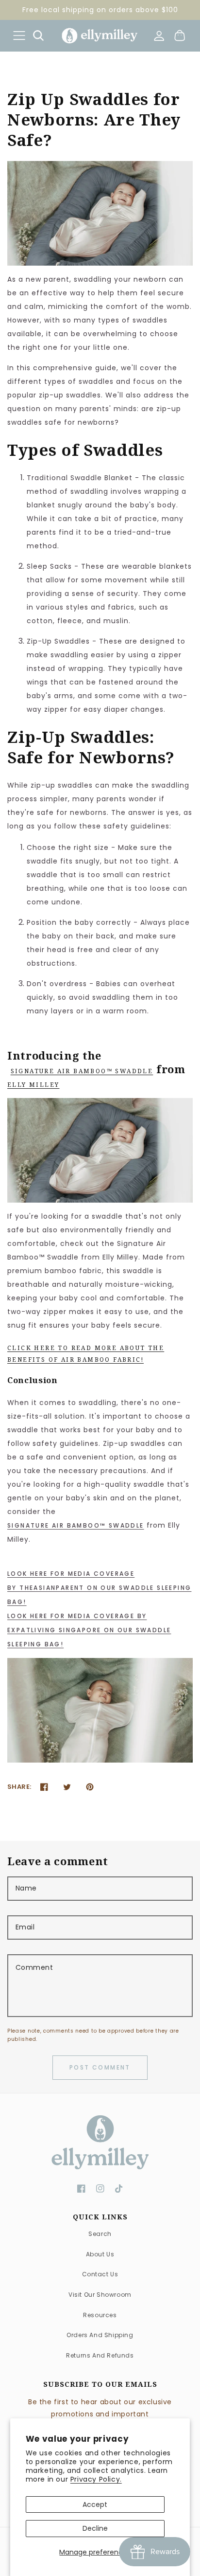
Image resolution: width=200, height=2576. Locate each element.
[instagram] (100, 2189)
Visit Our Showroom (100, 2295)
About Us (100, 2254)
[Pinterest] (90, 1787)
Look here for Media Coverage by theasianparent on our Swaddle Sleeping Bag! (99, 1588)
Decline (95, 2528)
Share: (19, 1787)
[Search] (38, 36)
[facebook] (81, 2189)
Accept (95, 2504)
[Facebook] (44, 1787)
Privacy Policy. (96, 2479)
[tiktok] (119, 2189)
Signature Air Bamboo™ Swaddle (82, 1071)
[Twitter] (67, 1787)
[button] (19, 35)
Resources (100, 2315)
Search (100, 2234)
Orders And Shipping (100, 2335)
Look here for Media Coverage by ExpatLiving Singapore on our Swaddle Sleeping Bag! (89, 1630)
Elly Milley (33, 1085)
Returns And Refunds (100, 2355)
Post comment (100, 2067)
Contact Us (100, 2274)
